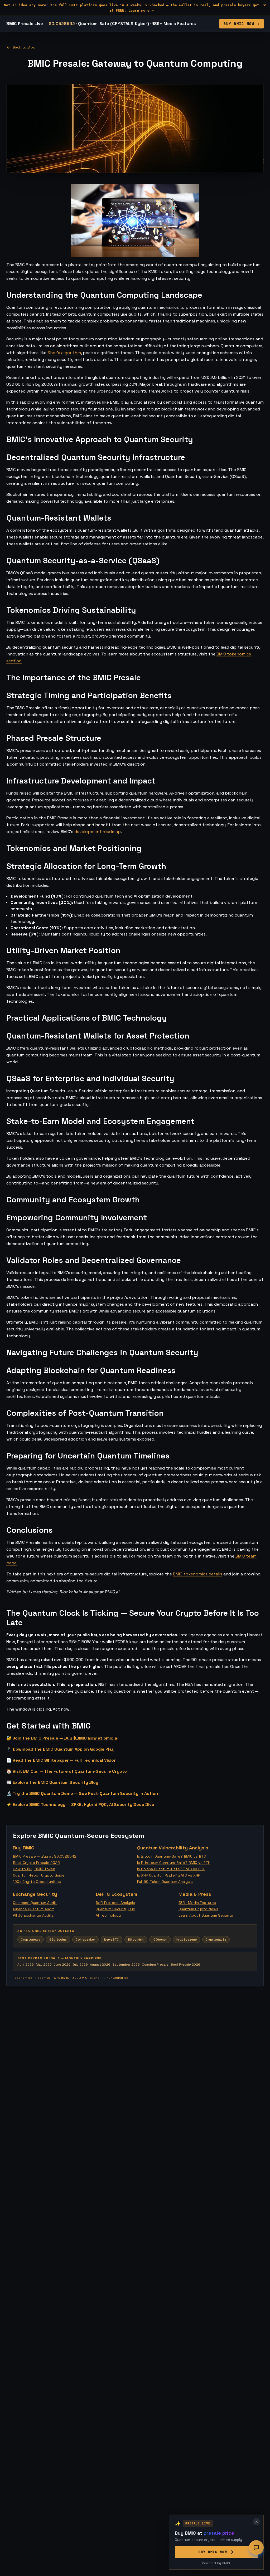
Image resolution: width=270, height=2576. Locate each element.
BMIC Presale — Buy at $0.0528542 (45, 1856)
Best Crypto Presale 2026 (36, 1863)
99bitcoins (58, 1940)
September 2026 (126, 1965)
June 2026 (62, 1965)
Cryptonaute (216, 1940)
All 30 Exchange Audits (33, 1915)
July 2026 (80, 1965)
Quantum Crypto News (198, 1909)
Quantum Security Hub (115, 1909)
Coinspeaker (85, 1940)
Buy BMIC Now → (242, 24)
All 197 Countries (115, 1978)
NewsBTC (112, 1940)
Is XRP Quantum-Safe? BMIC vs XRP (169, 1875)
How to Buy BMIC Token (34, 1869)
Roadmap (43, 1978)
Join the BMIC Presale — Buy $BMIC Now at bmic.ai (66, 1738)
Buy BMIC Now (213, 2552)
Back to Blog (24, 47)
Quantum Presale (155, 1965)
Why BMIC (61, 1978)
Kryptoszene (187, 1940)
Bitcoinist (136, 1940)
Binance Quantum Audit (33, 1909)
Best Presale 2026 (185, 1965)
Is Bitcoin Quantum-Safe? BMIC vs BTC (172, 1856)
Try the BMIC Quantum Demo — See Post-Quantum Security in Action (85, 1793)
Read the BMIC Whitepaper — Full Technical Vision (65, 1760)
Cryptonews (31, 1940)
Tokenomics (23, 1978)
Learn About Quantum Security (206, 1915)
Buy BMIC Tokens (86, 1978)
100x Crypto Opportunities (37, 1882)
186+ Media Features (197, 1903)
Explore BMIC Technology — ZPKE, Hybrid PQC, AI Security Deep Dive (83, 1804)
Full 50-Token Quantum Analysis (165, 1882)
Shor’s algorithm (64, 353)
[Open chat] (256, 2548)
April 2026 (26, 1965)
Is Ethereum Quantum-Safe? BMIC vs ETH (174, 1863)
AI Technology (108, 1915)
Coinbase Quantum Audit (35, 1903)
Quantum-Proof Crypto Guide (39, 1875)
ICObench (160, 1940)
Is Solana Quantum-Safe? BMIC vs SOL (171, 1869)
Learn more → (141, 10)
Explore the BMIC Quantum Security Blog (56, 1782)
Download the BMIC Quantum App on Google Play (64, 1749)
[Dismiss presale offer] (257, 2522)
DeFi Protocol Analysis (115, 1903)
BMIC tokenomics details (198, 1574)
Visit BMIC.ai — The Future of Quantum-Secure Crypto (70, 1771)
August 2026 (100, 1965)
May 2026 (44, 1965)
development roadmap (98, 832)
